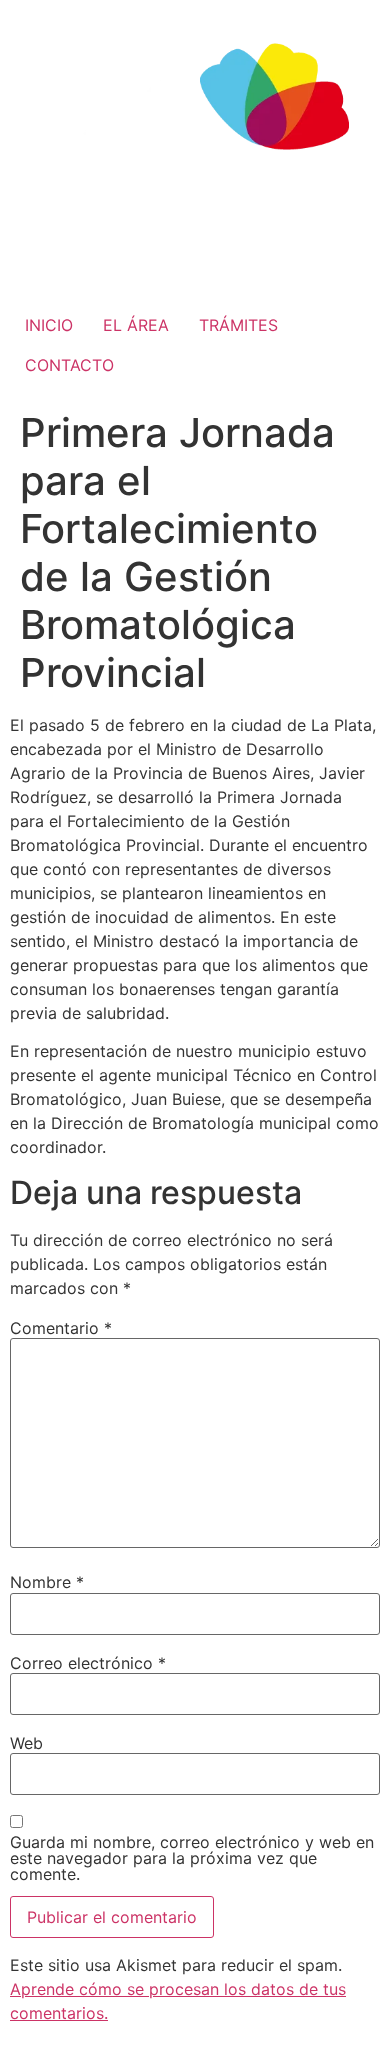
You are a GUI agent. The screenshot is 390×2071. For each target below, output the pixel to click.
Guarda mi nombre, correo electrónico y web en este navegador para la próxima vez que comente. (192, 1858)
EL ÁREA (136, 325)
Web (26, 1743)
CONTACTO (69, 365)
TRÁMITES (238, 325)
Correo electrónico (88, 1663)
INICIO (49, 325)
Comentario (61, 1328)
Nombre (47, 1582)
